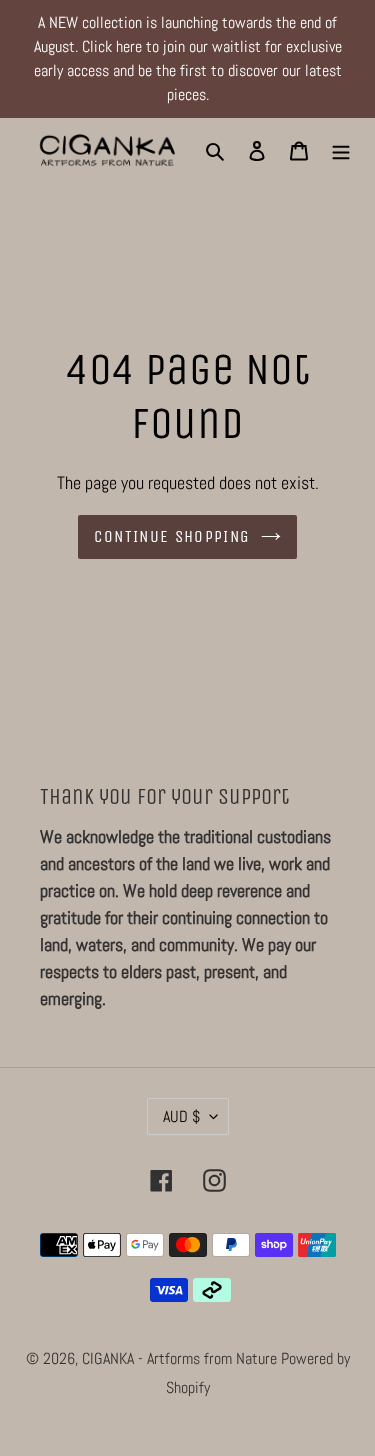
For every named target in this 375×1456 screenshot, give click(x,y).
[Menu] (341, 150)
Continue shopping (172, 536)
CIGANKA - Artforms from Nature (181, 1358)
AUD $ (181, 1116)
